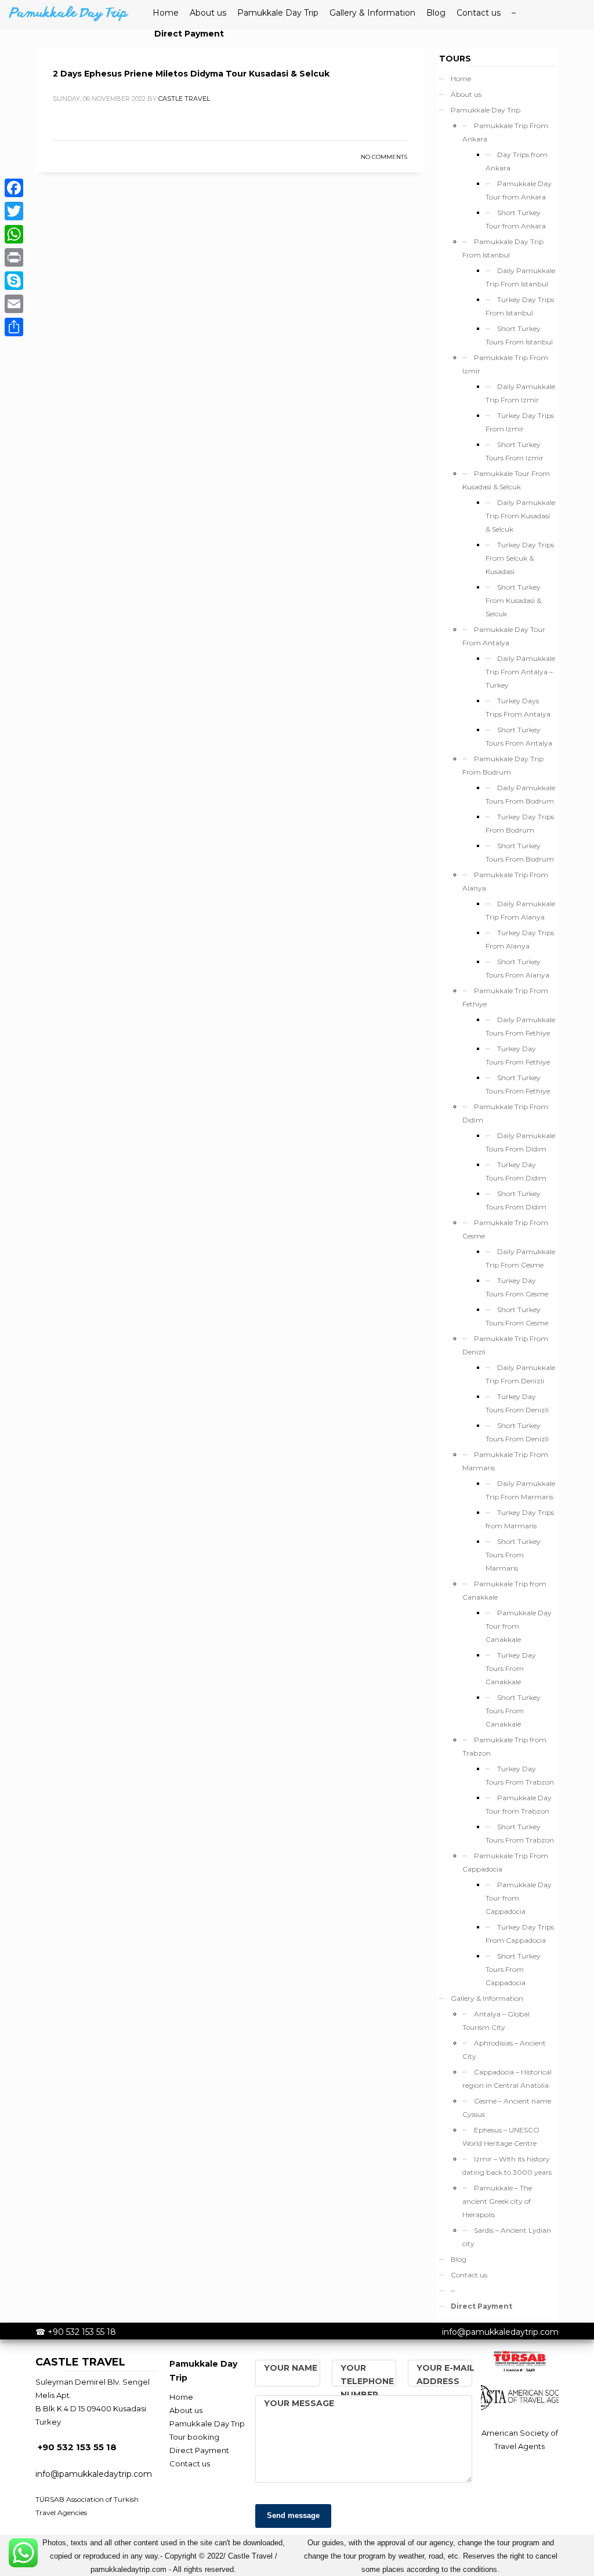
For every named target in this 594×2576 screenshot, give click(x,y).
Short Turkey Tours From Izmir (515, 451)
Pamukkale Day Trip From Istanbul (503, 248)
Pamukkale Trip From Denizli (505, 1345)
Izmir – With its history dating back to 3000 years (507, 2166)
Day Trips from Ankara (517, 161)
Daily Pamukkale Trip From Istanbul (520, 277)
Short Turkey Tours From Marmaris (513, 1555)
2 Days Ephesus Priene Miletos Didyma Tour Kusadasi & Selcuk (191, 74)
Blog (459, 2259)
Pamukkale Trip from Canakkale (504, 1590)
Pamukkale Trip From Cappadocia (505, 1862)
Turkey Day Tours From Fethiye (518, 1055)
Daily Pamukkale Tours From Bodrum (520, 794)
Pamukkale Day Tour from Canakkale (519, 1626)
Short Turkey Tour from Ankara (516, 219)
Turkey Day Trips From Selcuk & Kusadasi (520, 558)
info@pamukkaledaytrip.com (500, 2332)
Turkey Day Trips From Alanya (520, 939)
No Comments (384, 157)
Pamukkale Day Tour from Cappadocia (519, 1898)
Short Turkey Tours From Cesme (517, 1316)
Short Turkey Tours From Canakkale (513, 1711)
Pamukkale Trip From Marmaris (505, 1461)
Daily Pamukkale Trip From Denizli (520, 1374)
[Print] (14, 257)
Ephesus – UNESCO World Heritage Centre (501, 2137)
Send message (293, 2515)
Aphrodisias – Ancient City (504, 2050)
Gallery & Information (487, 1998)
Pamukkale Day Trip (486, 110)
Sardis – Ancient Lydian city (507, 2237)
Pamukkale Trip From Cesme (505, 1229)
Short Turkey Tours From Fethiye (518, 1084)
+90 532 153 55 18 (82, 2332)
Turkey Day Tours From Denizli (517, 1403)
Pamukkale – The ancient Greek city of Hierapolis (497, 2201)
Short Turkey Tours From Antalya (519, 736)
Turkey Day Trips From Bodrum (520, 823)
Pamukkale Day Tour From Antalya (504, 636)
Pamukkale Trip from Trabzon (504, 1746)
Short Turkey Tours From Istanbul (519, 335)
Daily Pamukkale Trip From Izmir (520, 393)
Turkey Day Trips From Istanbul (520, 306)
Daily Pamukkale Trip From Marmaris (520, 1490)
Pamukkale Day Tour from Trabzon (519, 1804)
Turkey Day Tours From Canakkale (511, 1668)
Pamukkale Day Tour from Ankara (519, 190)
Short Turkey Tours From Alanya (517, 968)
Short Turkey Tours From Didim (516, 1200)
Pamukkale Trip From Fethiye (505, 997)
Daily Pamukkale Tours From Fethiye (520, 1026)
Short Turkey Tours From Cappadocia (513, 1969)
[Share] (14, 327)
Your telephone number (367, 2381)
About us (466, 94)
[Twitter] (14, 211)
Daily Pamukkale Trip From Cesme (520, 1258)
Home (461, 79)
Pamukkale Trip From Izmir (505, 364)
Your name (291, 2368)
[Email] (14, 304)
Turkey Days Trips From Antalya (518, 707)
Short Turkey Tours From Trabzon (520, 1833)
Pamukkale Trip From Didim (505, 1113)
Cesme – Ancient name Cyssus (507, 2108)
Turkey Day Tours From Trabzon (520, 1775)
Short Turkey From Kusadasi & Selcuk (513, 600)
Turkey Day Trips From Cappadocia (520, 1934)
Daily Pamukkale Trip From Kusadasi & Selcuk (520, 516)
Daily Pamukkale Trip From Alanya (520, 910)
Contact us (469, 2275)
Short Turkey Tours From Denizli (517, 1432)
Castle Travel (184, 99)
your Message (299, 2403)
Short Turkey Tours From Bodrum (520, 852)
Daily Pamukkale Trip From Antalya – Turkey (520, 672)
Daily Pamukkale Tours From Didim (520, 1142)
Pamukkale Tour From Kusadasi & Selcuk (506, 480)
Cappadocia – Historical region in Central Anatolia (507, 2079)
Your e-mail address (445, 2375)
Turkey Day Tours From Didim (516, 1171)
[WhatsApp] (14, 234)
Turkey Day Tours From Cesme (517, 1287)
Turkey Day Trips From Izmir (520, 422)
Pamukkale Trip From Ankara (505, 132)
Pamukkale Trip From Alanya (505, 881)
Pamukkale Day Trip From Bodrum (503, 765)
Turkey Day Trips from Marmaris (520, 1519)
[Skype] (14, 281)
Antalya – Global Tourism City (496, 2021)
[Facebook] (14, 188)
